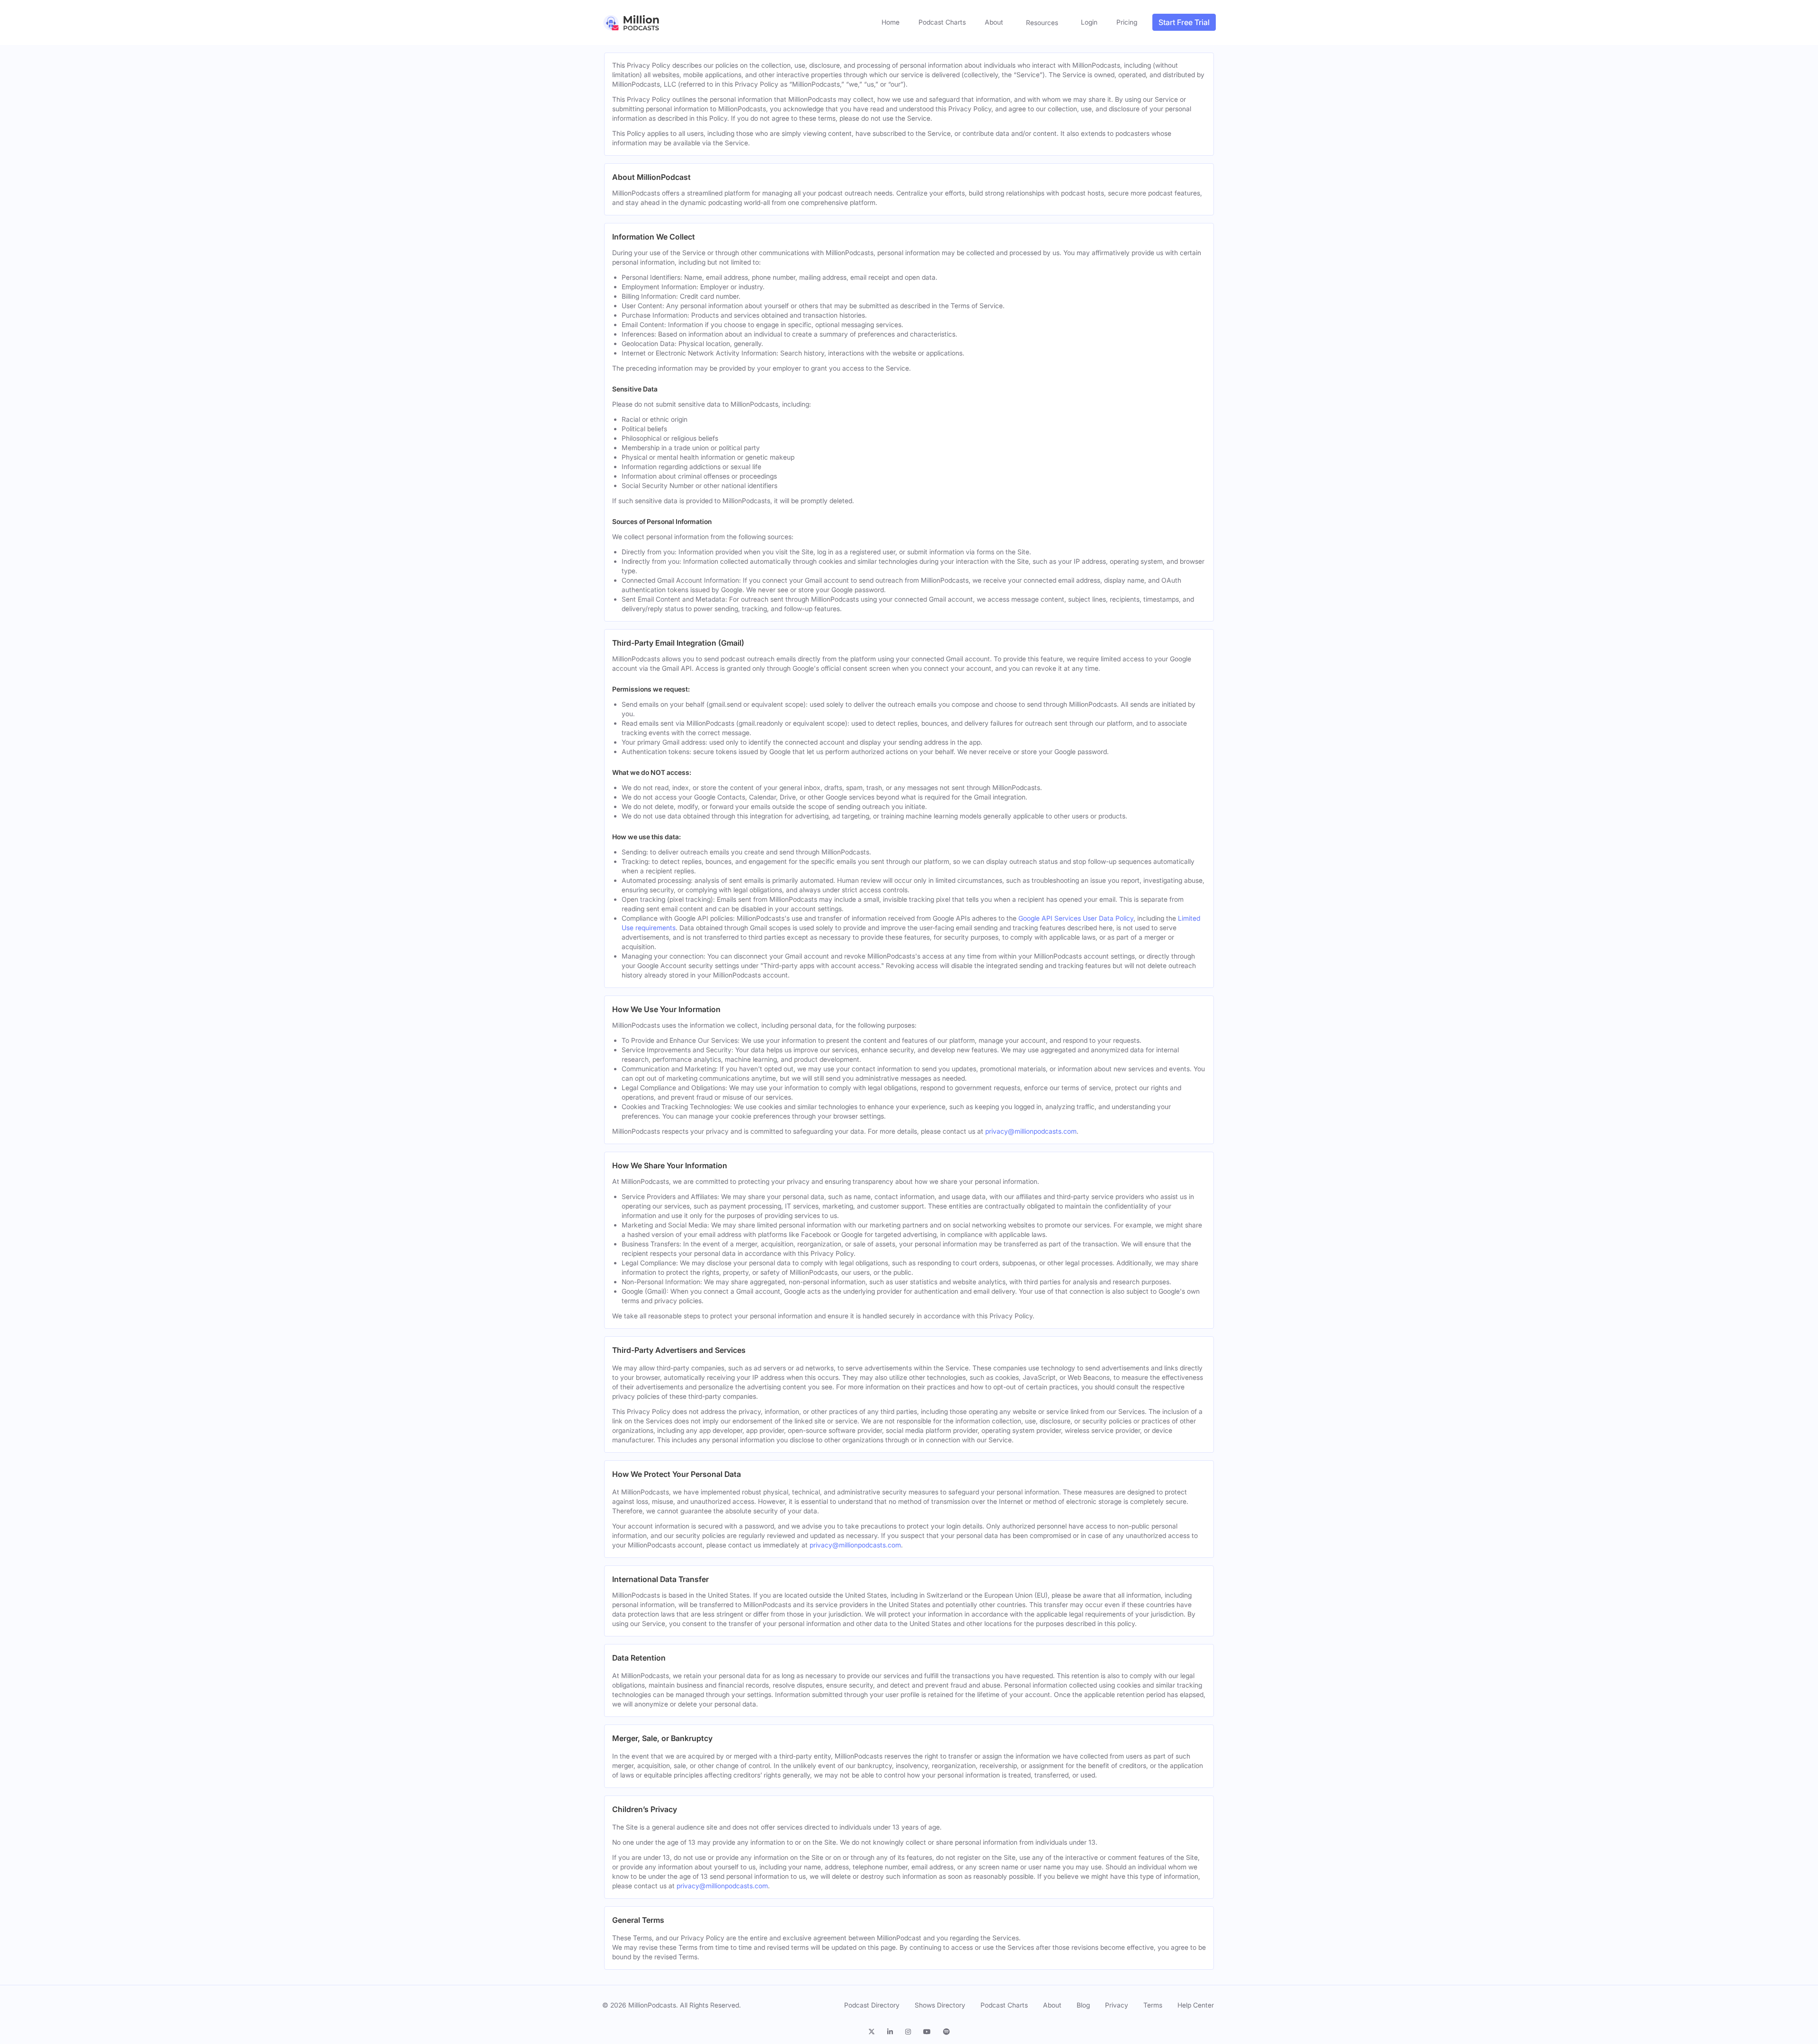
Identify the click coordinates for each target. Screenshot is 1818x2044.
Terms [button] (1153, 2005)
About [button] (1052, 2005)
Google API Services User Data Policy (1076, 918)
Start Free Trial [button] (1184, 22)
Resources (1042, 22)
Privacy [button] (1117, 2005)
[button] (874, 2032)
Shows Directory (940, 2005)
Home (891, 22)
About (994, 22)
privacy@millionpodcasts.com (1031, 1131)
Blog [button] (1083, 2005)
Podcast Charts (942, 22)
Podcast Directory (872, 2005)
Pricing (1127, 22)
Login (1089, 22)
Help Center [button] (1196, 2005)
